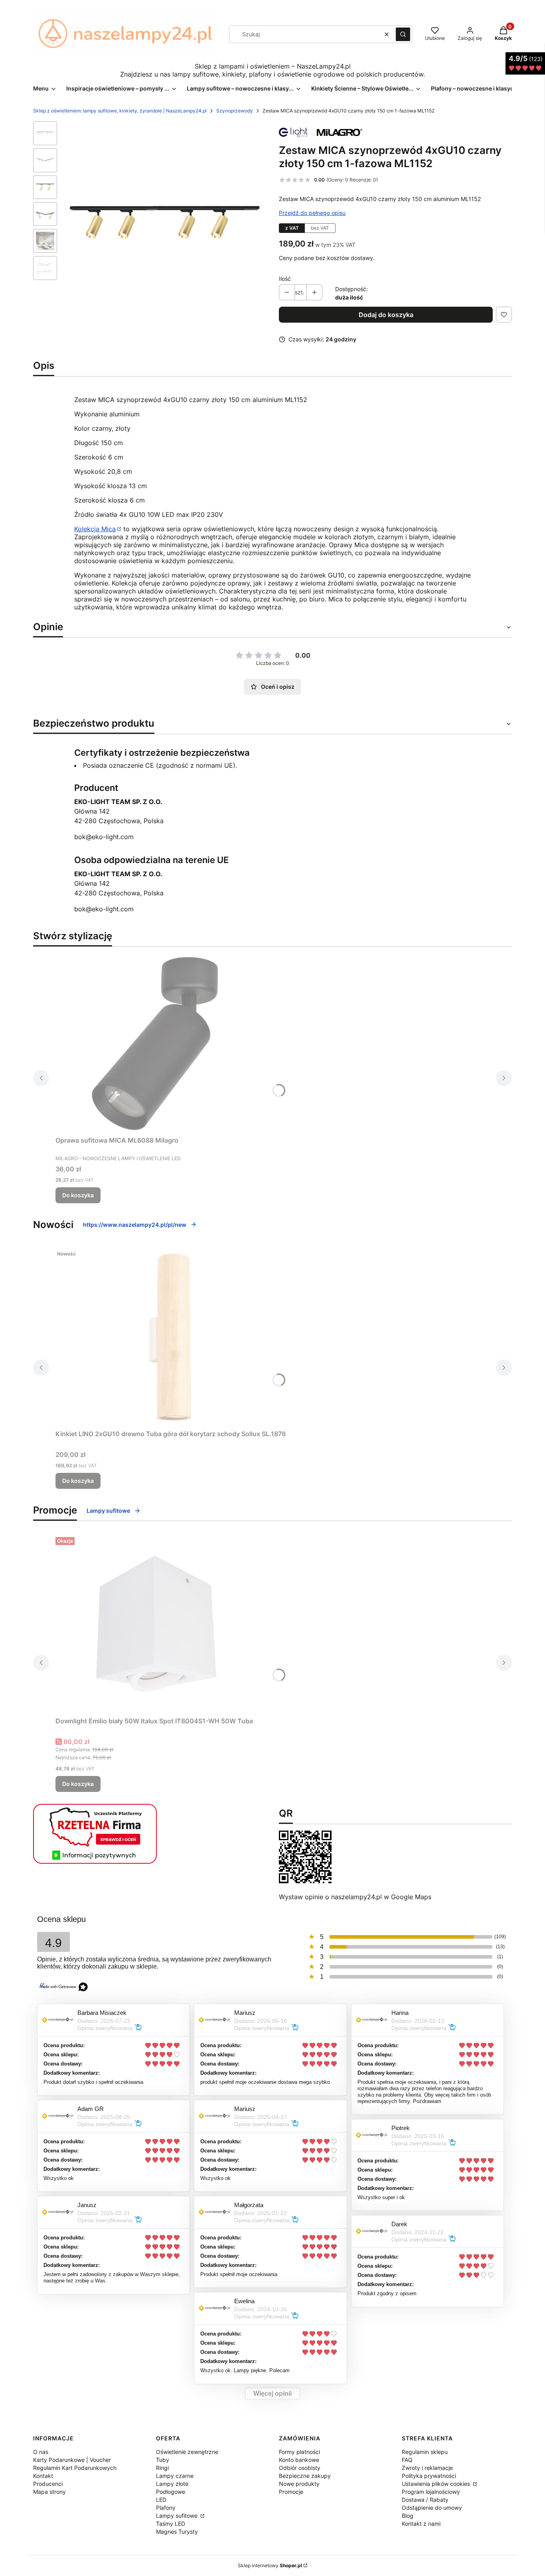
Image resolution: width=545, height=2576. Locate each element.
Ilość (285, 279)
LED (161, 2500)
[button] (403, 34)
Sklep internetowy (270, 2565)
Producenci (48, 2484)
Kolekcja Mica (95, 529)
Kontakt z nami (421, 2524)
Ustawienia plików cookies (437, 2484)
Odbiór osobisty (300, 2468)
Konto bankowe (299, 2460)
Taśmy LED (171, 2524)
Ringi (162, 2468)
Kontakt (43, 2476)
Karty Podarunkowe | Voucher (72, 2460)
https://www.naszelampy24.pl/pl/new (135, 1225)
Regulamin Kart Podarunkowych (75, 2468)
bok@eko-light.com (104, 837)
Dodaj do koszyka (386, 315)
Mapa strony (49, 2492)
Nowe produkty (299, 2484)
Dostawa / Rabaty (425, 2500)
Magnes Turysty (177, 2532)
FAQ (407, 2460)
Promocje (291, 2492)
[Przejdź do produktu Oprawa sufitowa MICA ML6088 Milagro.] (155, 1043)
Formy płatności (299, 2452)
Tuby (163, 2460)
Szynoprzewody (235, 111)
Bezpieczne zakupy (305, 2476)
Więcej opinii (272, 2394)
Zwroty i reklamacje (427, 2468)
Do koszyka (78, 1195)
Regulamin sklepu (425, 2452)
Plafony (166, 2508)
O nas (41, 2452)
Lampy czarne (175, 2476)
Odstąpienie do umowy (432, 2508)
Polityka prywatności (429, 2476)
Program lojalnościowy (431, 2492)
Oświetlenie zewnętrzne (187, 2452)
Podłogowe (171, 2492)
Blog (408, 2516)
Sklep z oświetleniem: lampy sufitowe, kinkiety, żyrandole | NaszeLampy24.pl (120, 111)
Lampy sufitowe (108, 1511)
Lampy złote (172, 2484)
